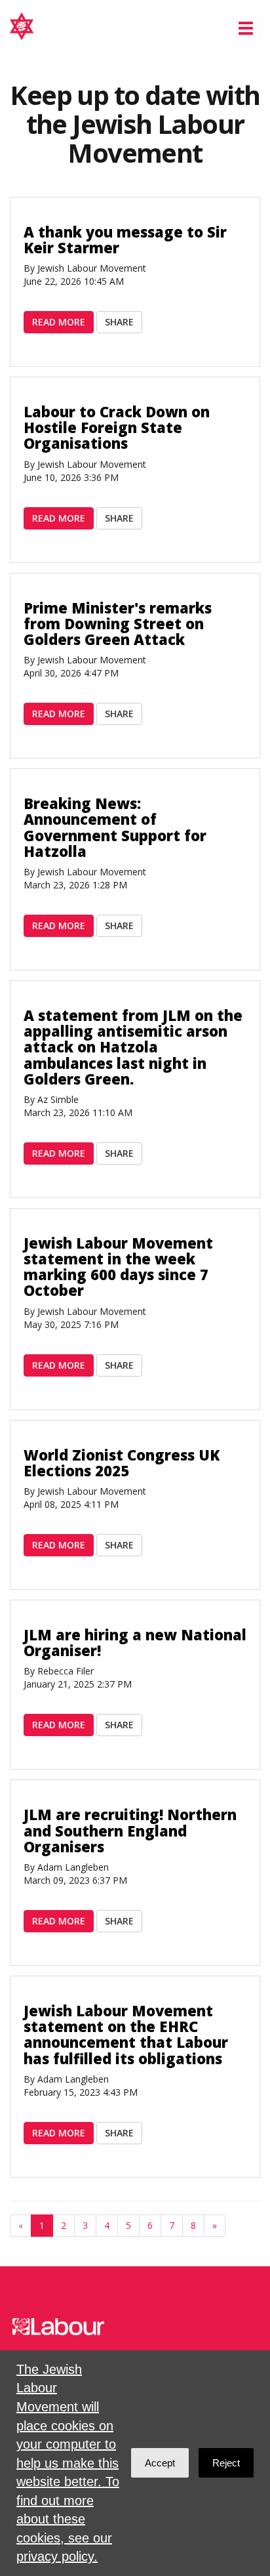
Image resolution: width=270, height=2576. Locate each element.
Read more (59, 322)
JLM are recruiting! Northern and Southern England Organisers (130, 1830)
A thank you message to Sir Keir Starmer (125, 239)
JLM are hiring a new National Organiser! (135, 1642)
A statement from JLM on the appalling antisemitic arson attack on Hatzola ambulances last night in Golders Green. (133, 1047)
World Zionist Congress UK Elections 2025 (122, 1463)
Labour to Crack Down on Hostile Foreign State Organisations (117, 427)
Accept (160, 2463)
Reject (226, 2463)
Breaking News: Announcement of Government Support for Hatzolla (115, 827)
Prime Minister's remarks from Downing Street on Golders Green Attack (118, 623)
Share (119, 322)
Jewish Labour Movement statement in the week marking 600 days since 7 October (118, 1267)
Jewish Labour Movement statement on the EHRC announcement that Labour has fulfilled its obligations (126, 2034)
